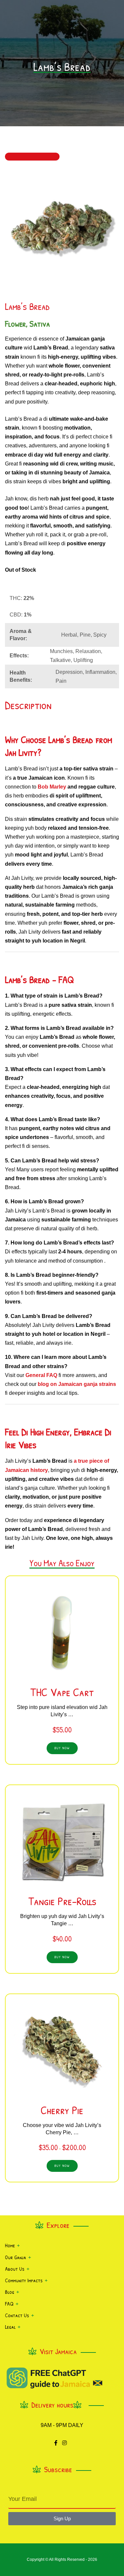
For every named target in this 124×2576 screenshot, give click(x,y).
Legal (10, 2327)
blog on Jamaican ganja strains (77, 1384)
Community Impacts (24, 2280)
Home (10, 2245)
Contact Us (17, 2315)
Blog (10, 2292)
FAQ (9, 2304)
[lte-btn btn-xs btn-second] (62, 1957)
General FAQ (41, 1375)
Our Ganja (16, 2257)
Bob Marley (52, 787)
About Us (15, 2269)
